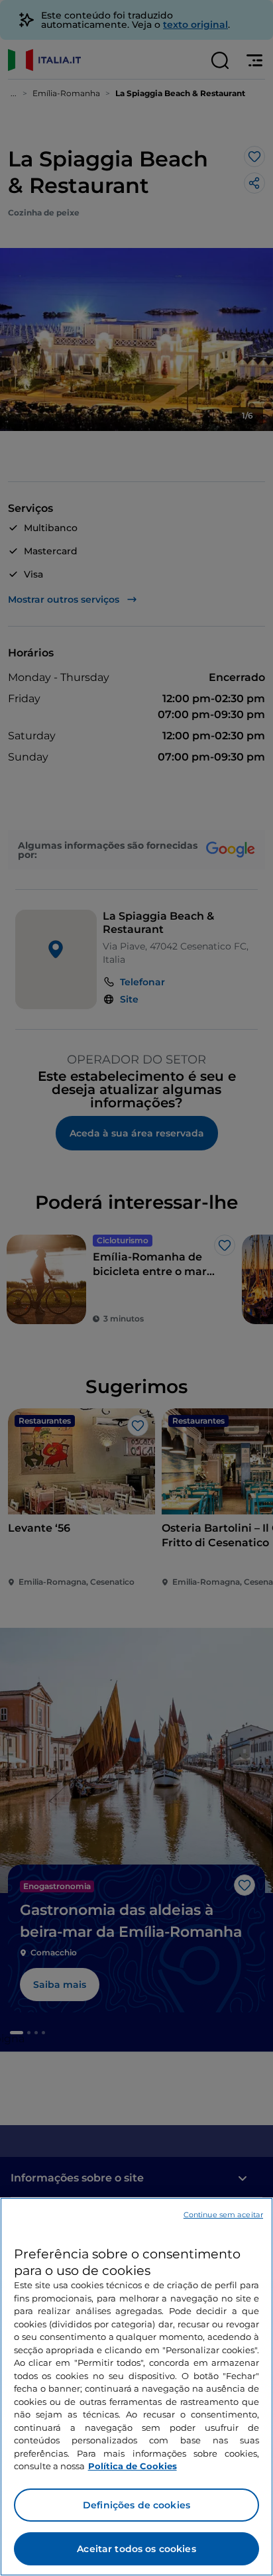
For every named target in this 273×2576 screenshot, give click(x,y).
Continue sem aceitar (223, 2215)
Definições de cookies (136, 2505)
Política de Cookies (133, 2466)
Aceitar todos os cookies (136, 2549)
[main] (136, 2387)
